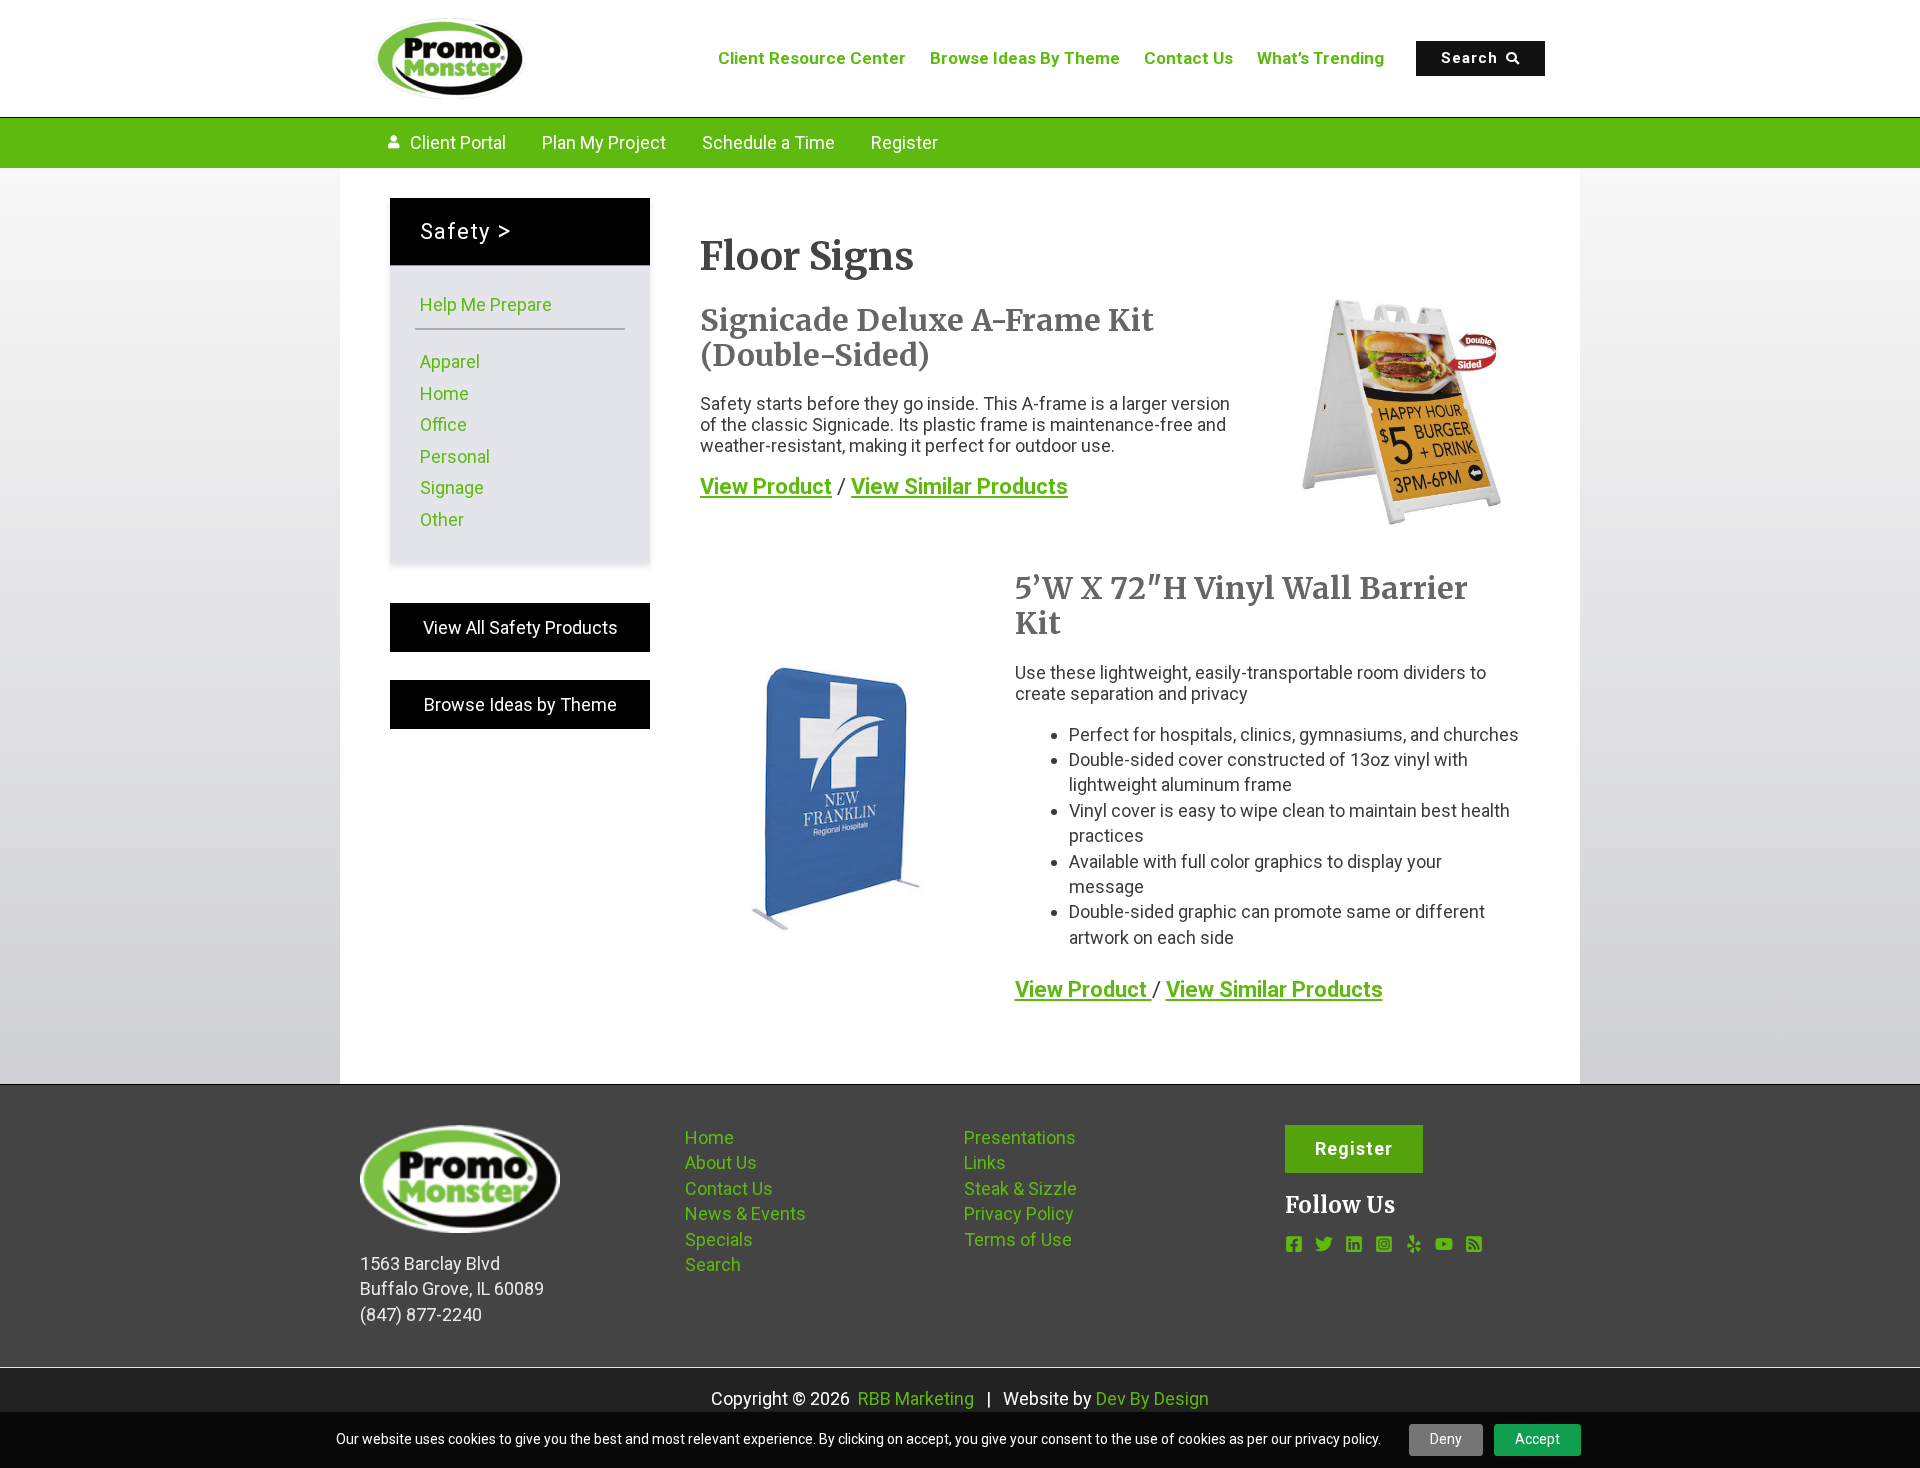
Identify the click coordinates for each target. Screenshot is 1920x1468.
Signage (452, 487)
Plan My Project (604, 142)
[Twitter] (1324, 1244)
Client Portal (458, 142)
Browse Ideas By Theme (1025, 58)
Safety (455, 231)
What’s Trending (1320, 58)
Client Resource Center (812, 58)
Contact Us (1188, 58)
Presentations (1020, 1137)
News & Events (745, 1213)
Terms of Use (1018, 1239)
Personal (455, 456)
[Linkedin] (1354, 1244)
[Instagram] (1384, 1244)
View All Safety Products (520, 627)
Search (713, 1264)
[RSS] (1474, 1244)
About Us (721, 1162)
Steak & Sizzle (1020, 1188)
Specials (719, 1239)
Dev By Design (1152, 1398)
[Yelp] (1414, 1244)
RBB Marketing (916, 1398)
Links (985, 1162)
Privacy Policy (1019, 1213)
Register (904, 142)
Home (444, 393)
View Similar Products (959, 486)
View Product (766, 486)
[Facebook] (1294, 1244)
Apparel (450, 361)
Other (442, 519)
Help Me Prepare (486, 304)
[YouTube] (1444, 1244)
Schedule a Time (768, 142)
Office (443, 424)
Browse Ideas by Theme (520, 704)
